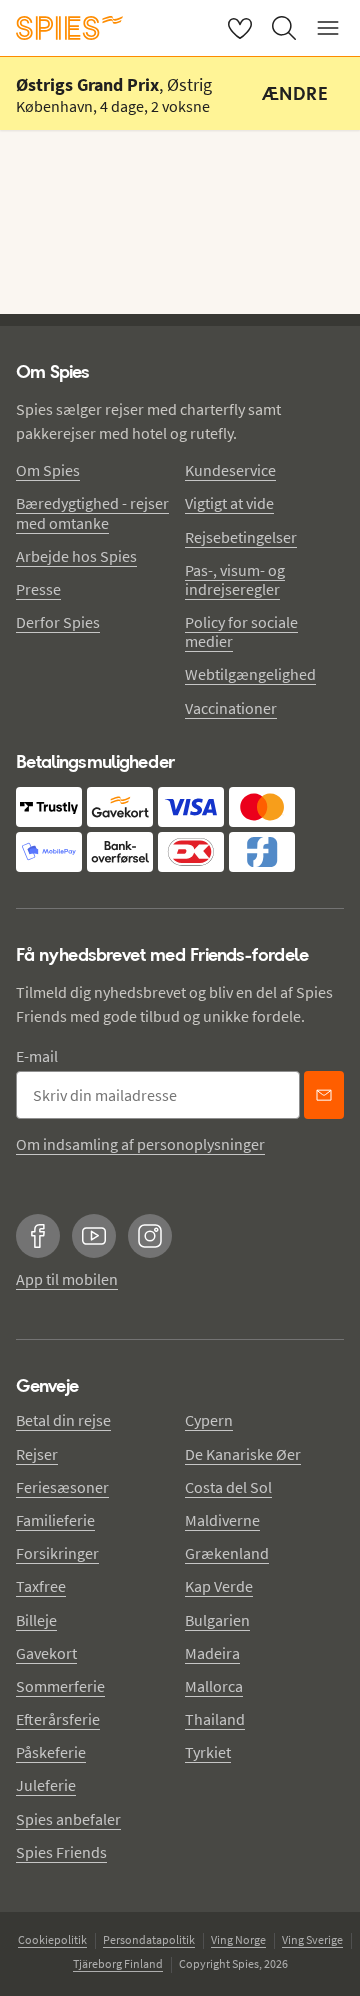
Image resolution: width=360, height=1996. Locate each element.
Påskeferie (51, 1752)
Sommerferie (60, 1686)
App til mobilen (67, 1279)
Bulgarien (217, 1620)
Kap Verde (219, 1586)
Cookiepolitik (52, 1939)
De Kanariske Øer (243, 1454)
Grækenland (227, 1553)
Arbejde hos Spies (76, 556)
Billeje (36, 1620)
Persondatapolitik (149, 1939)
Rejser (37, 1454)
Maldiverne (222, 1520)
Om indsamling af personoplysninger (140, 1144)
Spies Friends (61, 1852)
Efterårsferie (58, 1719)
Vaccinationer (231, 708)
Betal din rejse (63, 1420)
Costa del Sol (228, 1487)
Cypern (209, 1420)
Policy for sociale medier (241, 631)
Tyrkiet (208, 1752)
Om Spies (48, 470)
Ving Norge (238, 1939)
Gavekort (46, 1653)
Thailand (215, 1719)
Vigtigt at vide (229, 503)
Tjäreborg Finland (118, 1963)
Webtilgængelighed (250, 674)
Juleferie (46, 1785)
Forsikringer (57, 1553)
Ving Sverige (312, 1939)
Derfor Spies (58, 622)
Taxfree (41, 1586)
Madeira (212, 1653)
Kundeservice (230, 470)
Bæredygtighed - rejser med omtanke (92, 512)
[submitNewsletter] (324, 1095)
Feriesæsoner (62, 1487)
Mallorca (214, 1686)
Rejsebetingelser (241, 537)
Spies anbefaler (68, 1819)
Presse (38, 589)
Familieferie (55, 1520)
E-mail (37, 1056)
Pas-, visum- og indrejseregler (235, 579)
